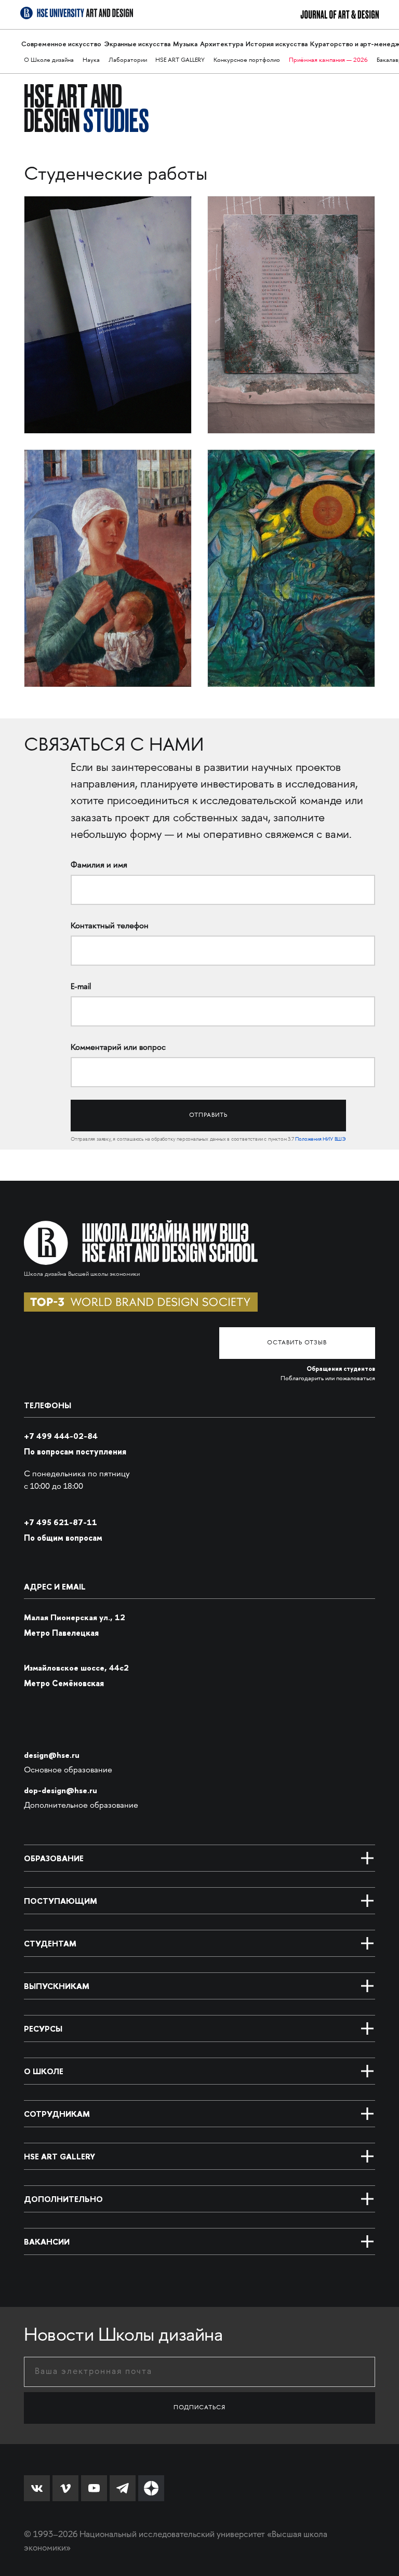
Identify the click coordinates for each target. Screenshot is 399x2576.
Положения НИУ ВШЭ (321, 1140)
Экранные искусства (137, 44)
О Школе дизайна (49, 61)
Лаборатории (128, 61)
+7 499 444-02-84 (61, 1436)
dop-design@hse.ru (61, 1790)
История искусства (277, 44)
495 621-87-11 (61, 1522)
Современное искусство (61, 44)
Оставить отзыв (297, 1343)
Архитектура (222, 44)
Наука (91, 61)
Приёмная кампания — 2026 (328, 61)
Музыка (185, 44)
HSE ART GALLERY (180, 61)
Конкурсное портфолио (247, 61)
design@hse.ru (52, 1755)
